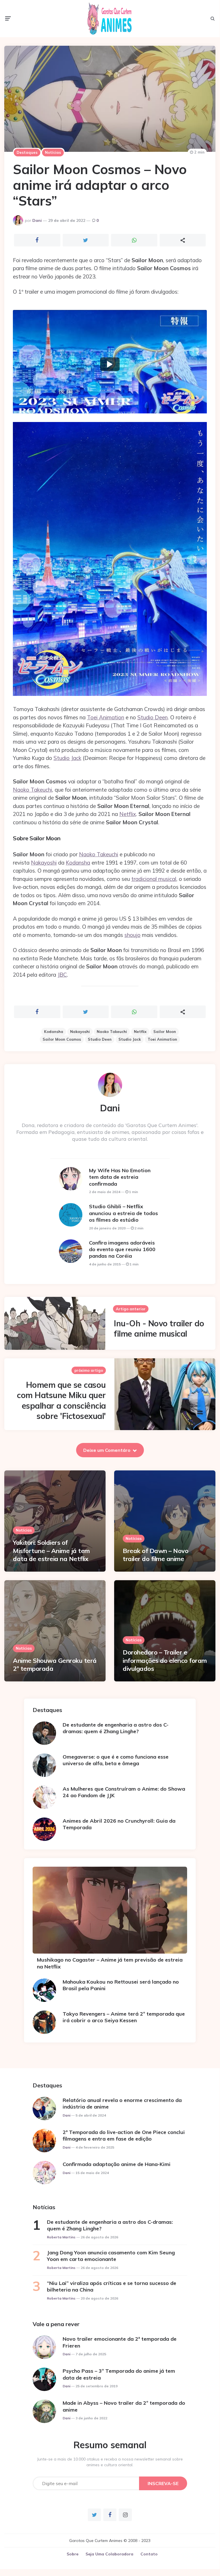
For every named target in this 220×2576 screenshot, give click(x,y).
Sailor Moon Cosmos (62, 1039)
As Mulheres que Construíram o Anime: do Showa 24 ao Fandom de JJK (124, 1792)
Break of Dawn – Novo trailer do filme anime (155, 1555)
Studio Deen (152, 717)
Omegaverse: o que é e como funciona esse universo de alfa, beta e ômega (116, 1760)
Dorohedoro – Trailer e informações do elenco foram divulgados (165, 1660)
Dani (37, 220)
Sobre (73, 2554)
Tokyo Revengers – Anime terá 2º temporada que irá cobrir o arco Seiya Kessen (124, 2017)
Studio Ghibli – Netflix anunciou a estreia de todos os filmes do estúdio (123, 1213)
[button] (110, 364)
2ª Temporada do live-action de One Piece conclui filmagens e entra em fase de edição (124, 2135)
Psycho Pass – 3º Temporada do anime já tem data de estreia (119, 2374)
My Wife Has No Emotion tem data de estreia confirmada (120, 1177)
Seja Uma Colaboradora (109, 2554)
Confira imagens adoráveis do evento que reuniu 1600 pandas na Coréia (122, 1249)
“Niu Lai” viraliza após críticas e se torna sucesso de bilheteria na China (112, 2286)
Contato (149, 2554)
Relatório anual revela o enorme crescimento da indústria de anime (122, 2103)
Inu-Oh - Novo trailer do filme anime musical (159, 1328)
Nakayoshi (44, 863)
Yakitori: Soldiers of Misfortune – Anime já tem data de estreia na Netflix (51, 1551)
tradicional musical (154, 879)
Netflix (128, 814)
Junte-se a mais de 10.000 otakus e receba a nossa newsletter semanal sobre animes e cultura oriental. (110, 2462)
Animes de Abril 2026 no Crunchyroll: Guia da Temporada (119, 1824)
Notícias (53, 152)
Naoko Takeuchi (32, 790)
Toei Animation (106, 717)
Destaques (27, 152)
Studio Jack (67, 758)
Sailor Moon (165, 1032)
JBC (62, 975)
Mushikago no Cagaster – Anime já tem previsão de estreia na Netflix (110, 1963)
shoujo (132, 935)
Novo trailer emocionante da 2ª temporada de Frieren (120, 2342)
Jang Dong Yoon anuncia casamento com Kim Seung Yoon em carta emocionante (111, 2256)
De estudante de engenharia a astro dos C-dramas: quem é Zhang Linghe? (116, 1728)
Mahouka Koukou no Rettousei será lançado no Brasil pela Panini (121, 1985)
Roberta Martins (61, 2237)
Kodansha (78, 863)
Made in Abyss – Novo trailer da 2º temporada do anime (124, 2406)
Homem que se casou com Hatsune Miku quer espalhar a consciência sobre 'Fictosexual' (61, 1400)
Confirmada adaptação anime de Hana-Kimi (117, 2164)
